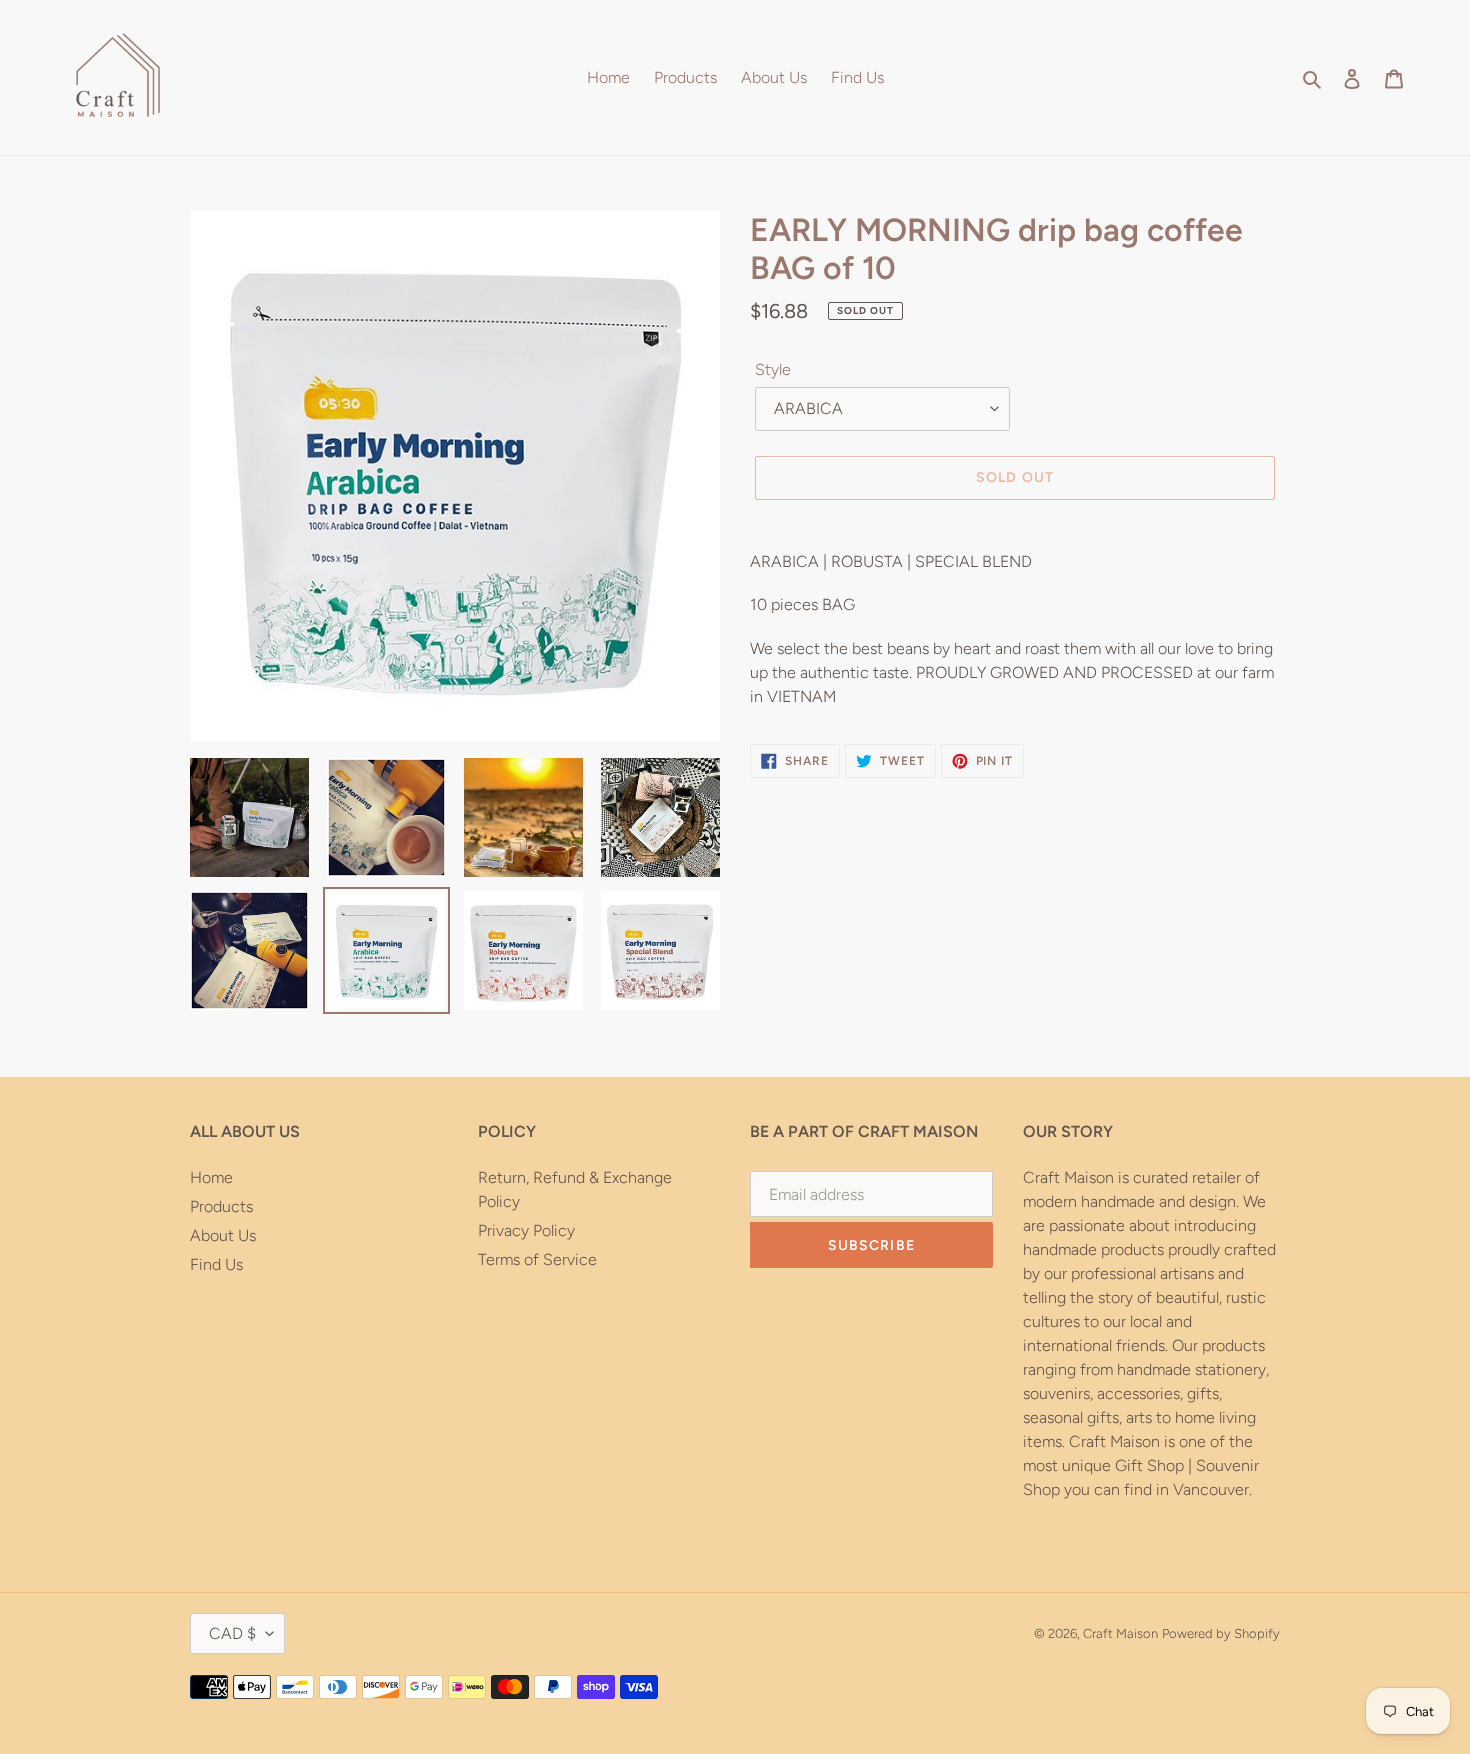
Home (211, 1177)
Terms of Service (537, 1259)
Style (773, 369)
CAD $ (232, 1633)
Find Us (216, 1264)
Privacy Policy (526, 1230)
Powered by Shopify (1221, 1633)
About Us (223, 1235)
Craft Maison (1120, 1633)
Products (221, 1206)
